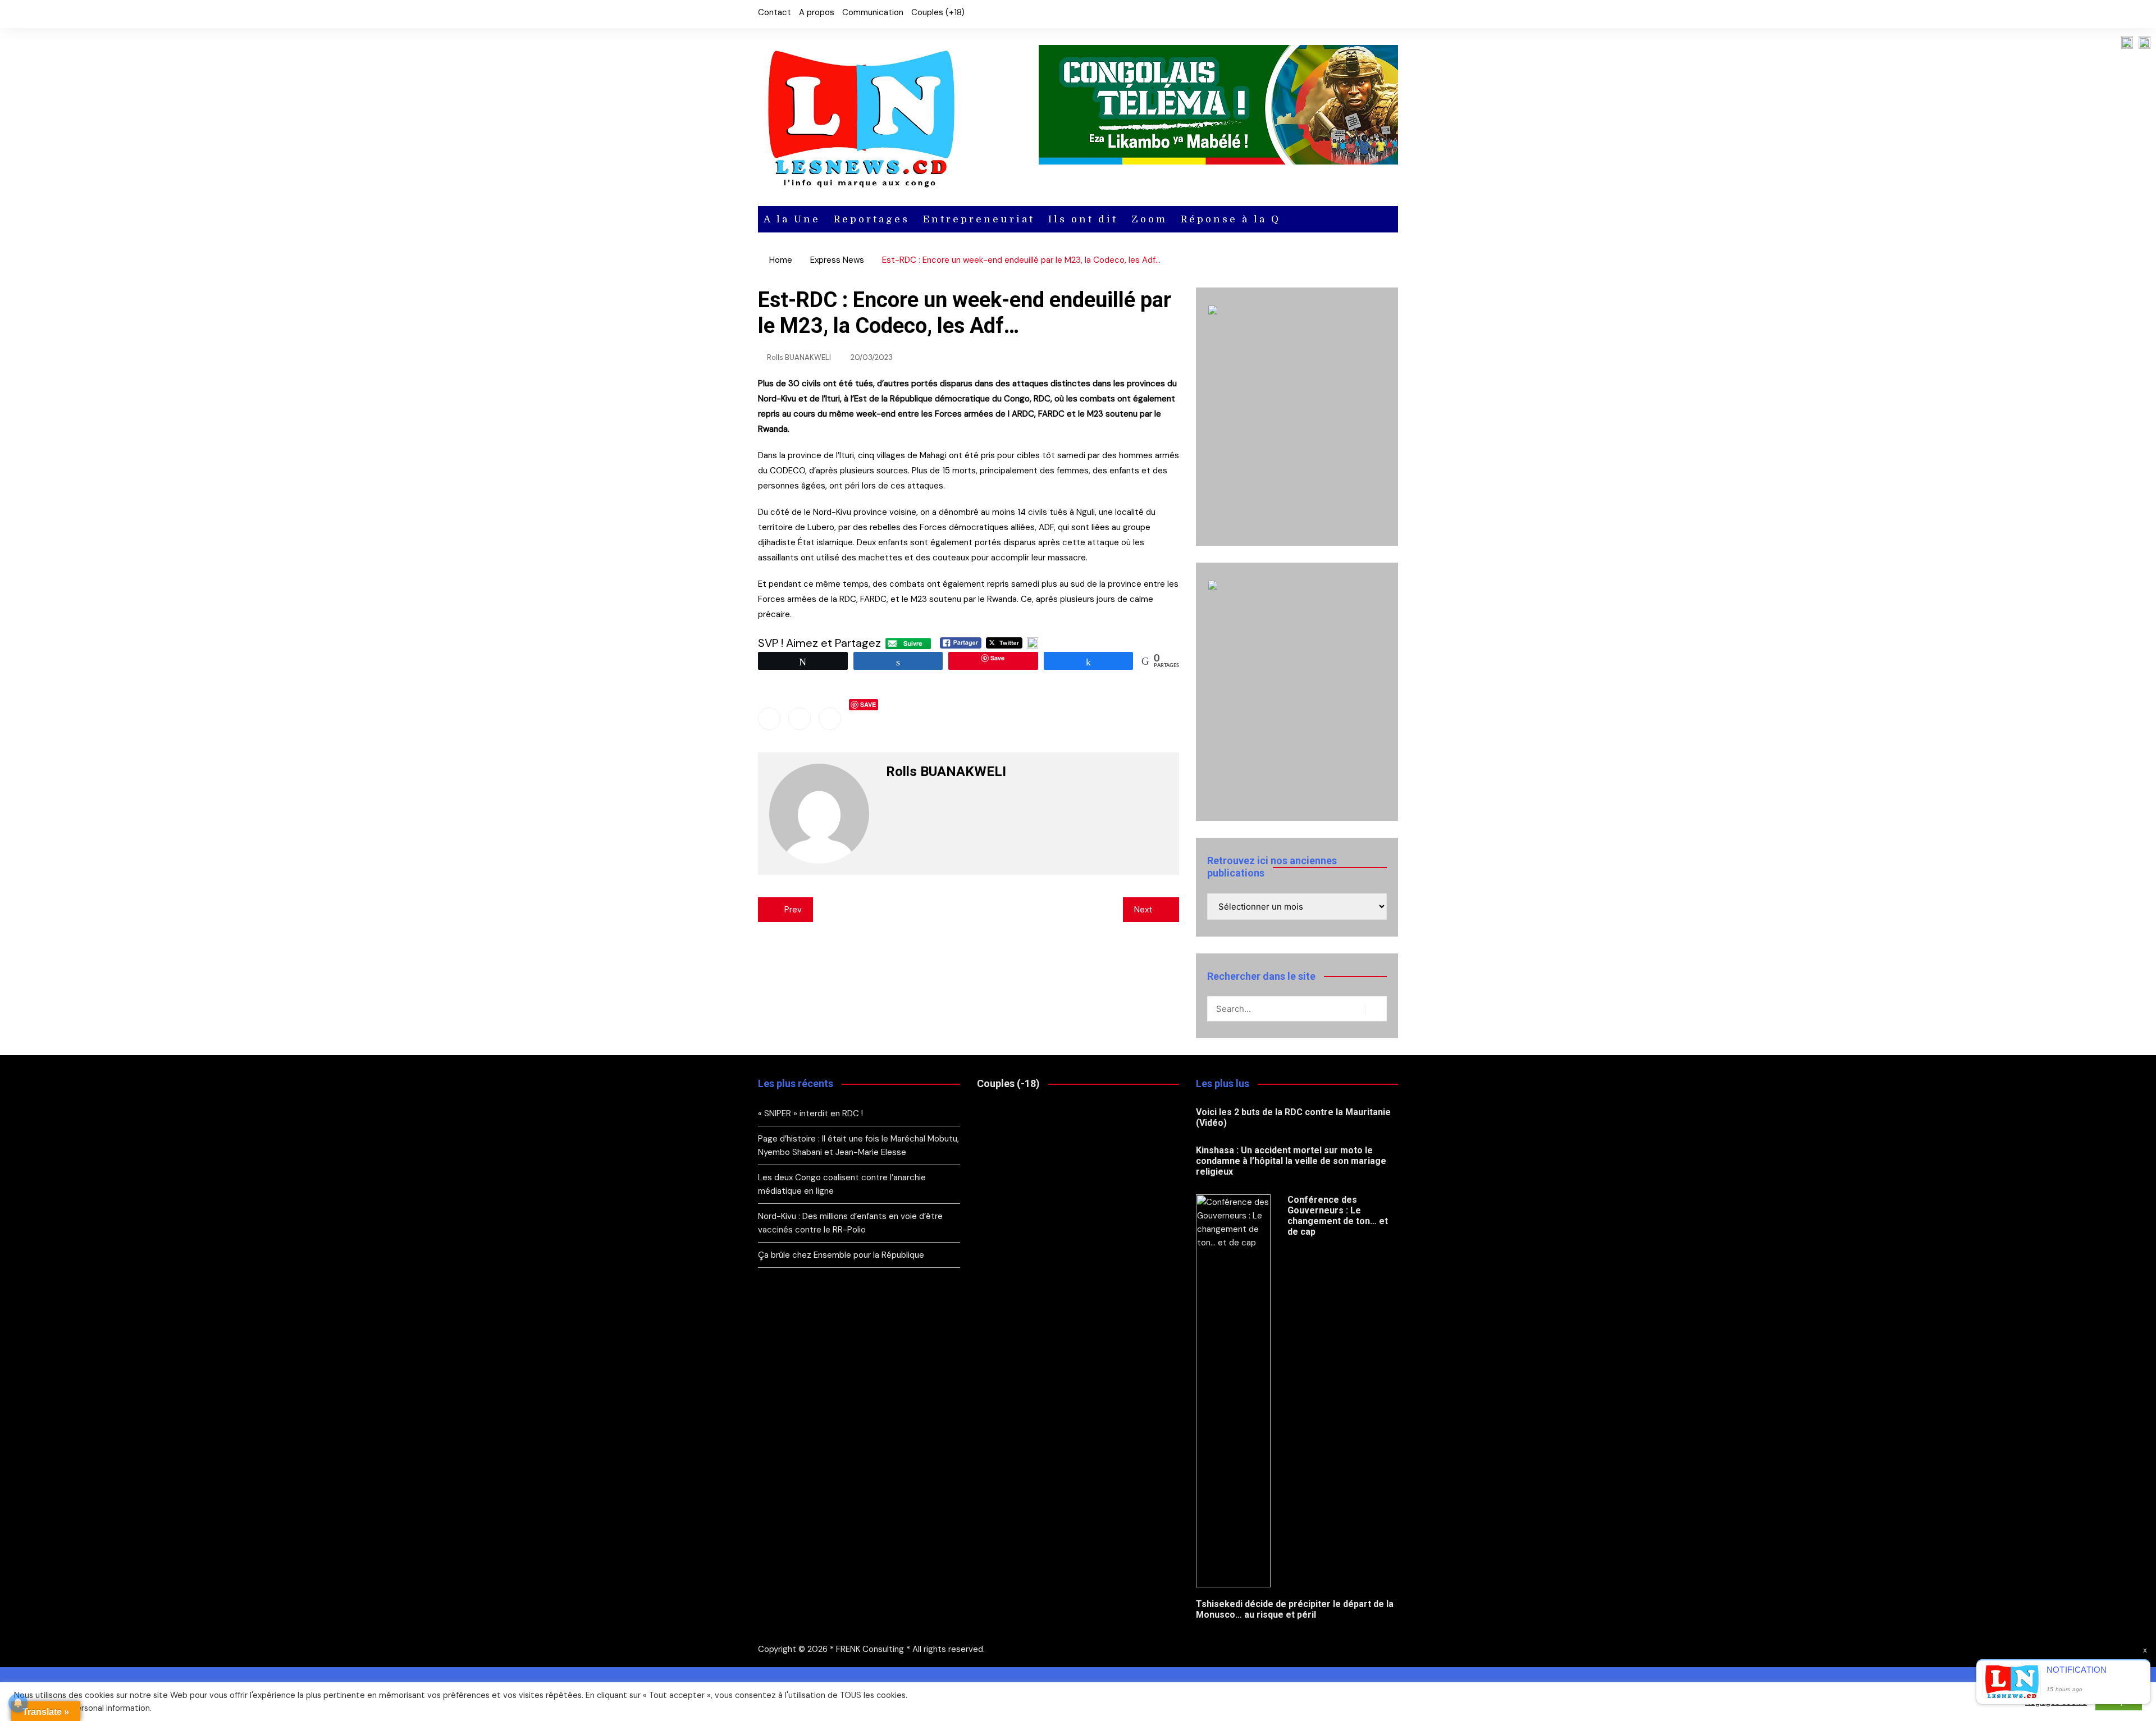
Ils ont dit (1083, 219)
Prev (793, 910)
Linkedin (830, 719)
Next (1143, 910)
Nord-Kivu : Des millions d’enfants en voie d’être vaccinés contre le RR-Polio (850, 1223)
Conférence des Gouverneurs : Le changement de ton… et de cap (1338, 1216)
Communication (873, 12)
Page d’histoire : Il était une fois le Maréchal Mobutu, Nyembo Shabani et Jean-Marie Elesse (858, 1145)
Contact (775, 12)
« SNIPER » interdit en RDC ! (812, 1113)
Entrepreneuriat (979, 219)
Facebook (1351, 14)
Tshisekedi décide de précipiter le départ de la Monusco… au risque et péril (1295, 1609)
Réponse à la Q (1231, 219)
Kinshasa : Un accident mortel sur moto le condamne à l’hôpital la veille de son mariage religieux (1291, 1161)
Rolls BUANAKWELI (799, 357)
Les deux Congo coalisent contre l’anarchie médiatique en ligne (842, 1184)
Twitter (1371, 14)
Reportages (872, 219)
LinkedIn (1390, 14)
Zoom (1149, 219)
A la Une (792, 219)
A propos (817, 12)
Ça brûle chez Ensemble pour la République (841, 1255)
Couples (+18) (938, 12)
